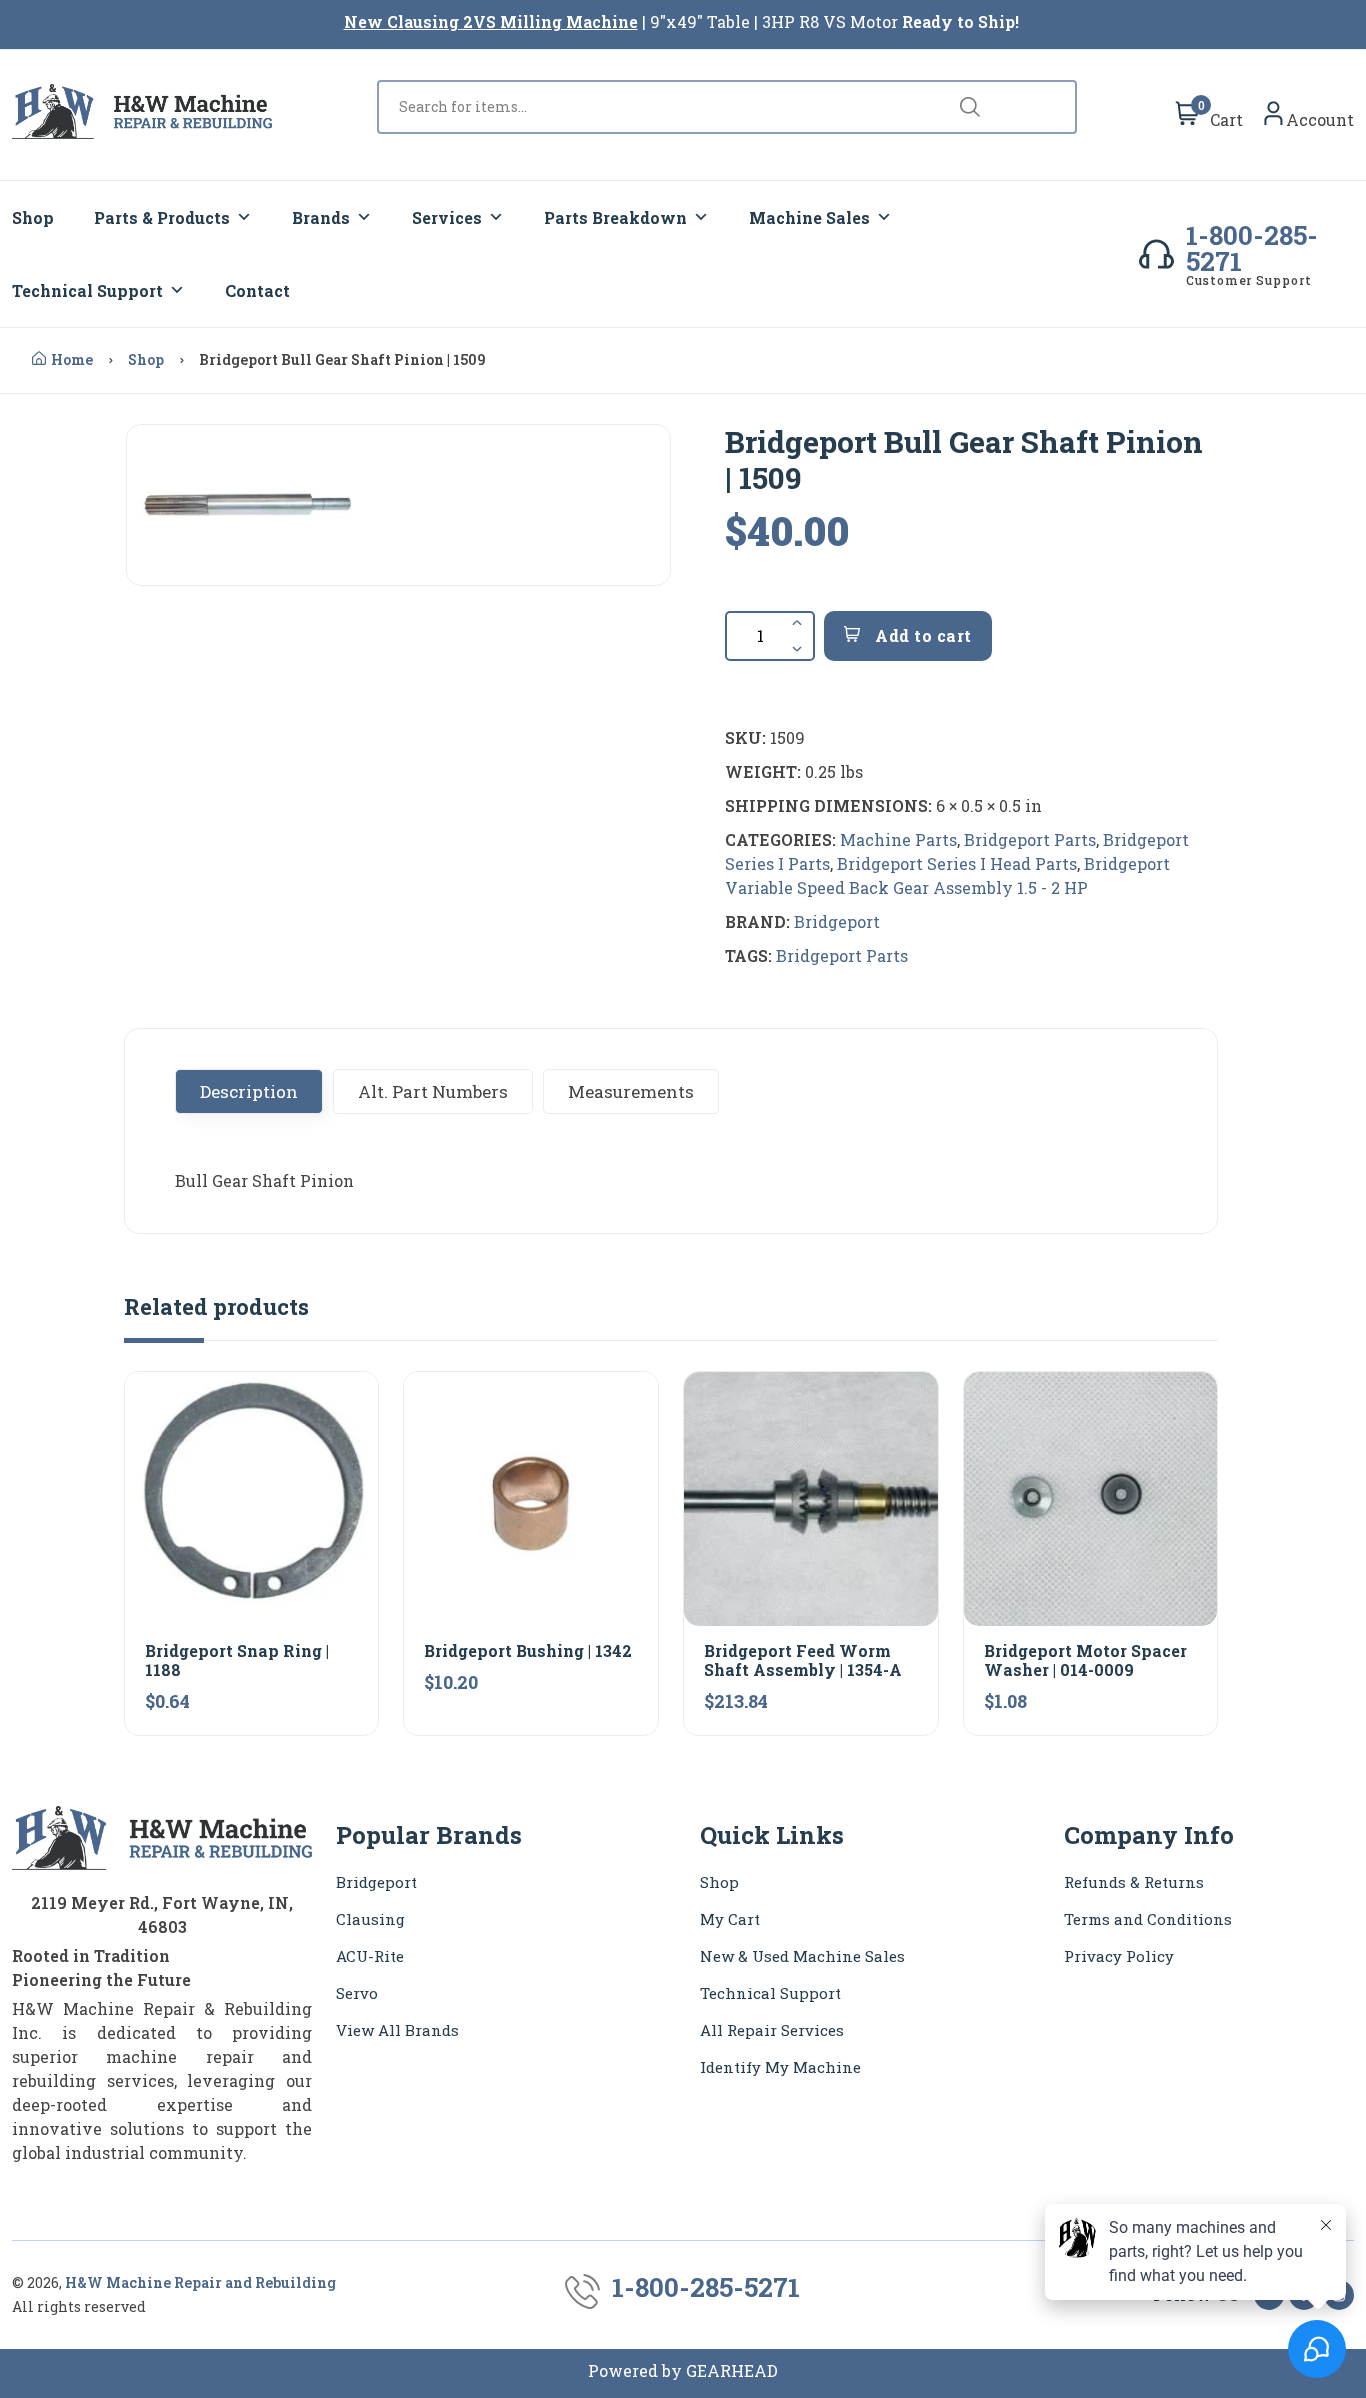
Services (447, 217)
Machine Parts (898, 839)
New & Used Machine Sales (802, 1956)
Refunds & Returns (1134, 1882)
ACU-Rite (370, 1956)
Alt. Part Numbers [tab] (433, 1091)
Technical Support (87, 290)
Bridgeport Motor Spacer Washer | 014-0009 (1085, 1660)
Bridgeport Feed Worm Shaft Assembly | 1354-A (803, 1660)
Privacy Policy (1119, 1956)
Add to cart (921, 635)
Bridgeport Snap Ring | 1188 (237, 1660)
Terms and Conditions (1148, 1919)
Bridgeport (837, 921)
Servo (357, 1993)
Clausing (370, 1919)
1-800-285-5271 (1252, 248)
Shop (33, 217)
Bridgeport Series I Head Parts (957, 863)
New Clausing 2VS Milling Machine (491, 21)
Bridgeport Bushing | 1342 (528, 1650)
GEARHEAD (732, 2370)
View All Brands (397, 2030)
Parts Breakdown (615, 217)
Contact (257, 290)
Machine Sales (809, 217)
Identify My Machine (780, 2067)
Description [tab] (249, 1091)
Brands (321, 217)
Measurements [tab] (631, 1091)
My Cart (730, 1919)
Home (72, 359)
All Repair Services (772, 2030)
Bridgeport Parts (1030, 839)
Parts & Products (162, 217)
